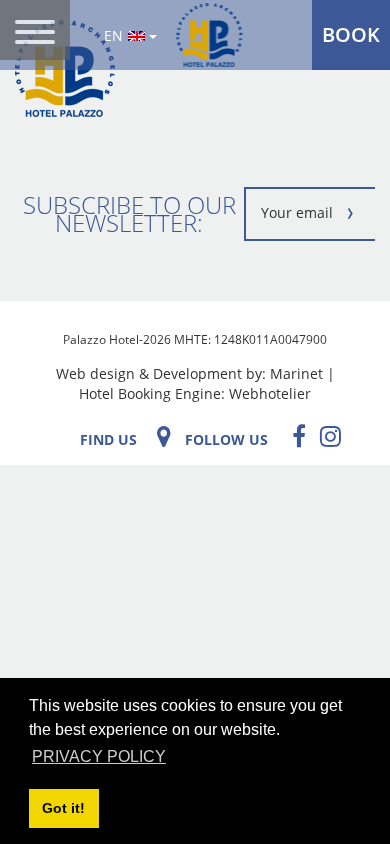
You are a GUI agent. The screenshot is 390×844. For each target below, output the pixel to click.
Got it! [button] (63, 808)
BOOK (351, 34)
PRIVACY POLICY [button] (99, 756)
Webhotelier (270, 393)
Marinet (296, 373)
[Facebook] (294, 436)
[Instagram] (325, 436)
